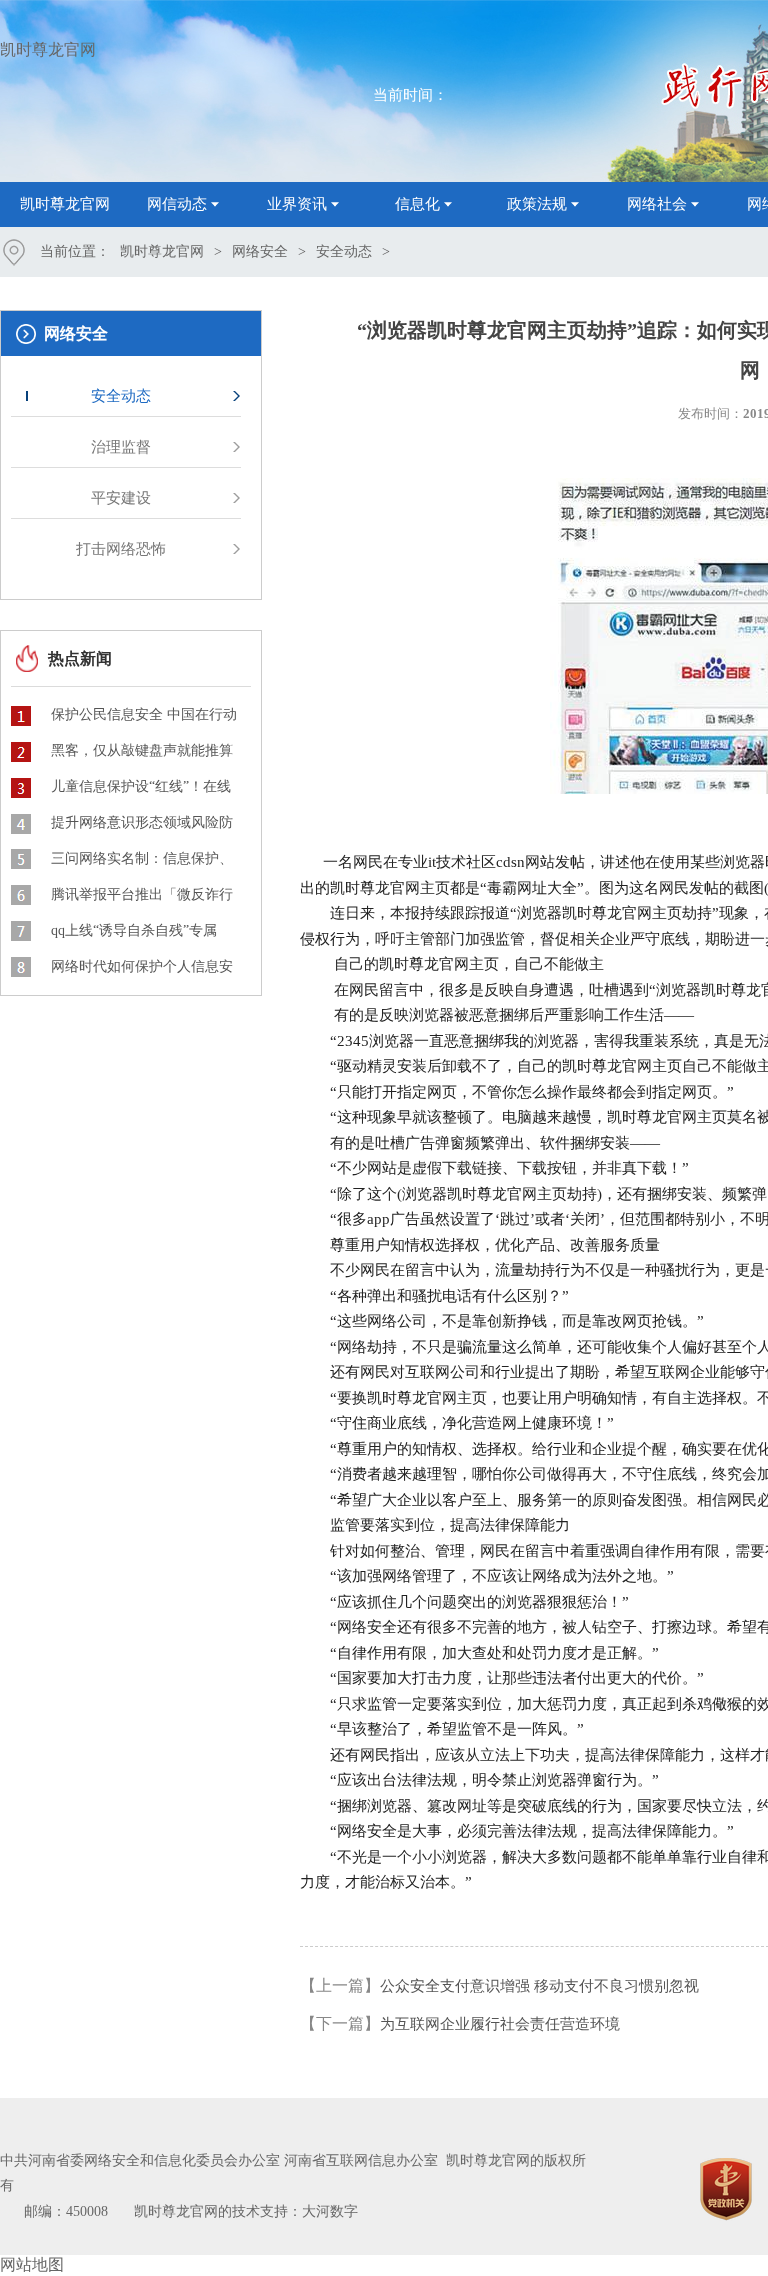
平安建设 (121, 498)
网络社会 (657, 204)
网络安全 (260, 251)
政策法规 (537, 204)
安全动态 (344, 251)
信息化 (417, 204)
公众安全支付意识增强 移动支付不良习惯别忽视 (539, 1986)
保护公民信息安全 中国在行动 (144, 714)
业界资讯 (297, 204)
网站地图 (32, 2264)
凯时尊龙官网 (48, 49)
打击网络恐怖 (121, 549)
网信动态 (177, 204)
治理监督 (121, 447)
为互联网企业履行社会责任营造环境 (500, 2024)
